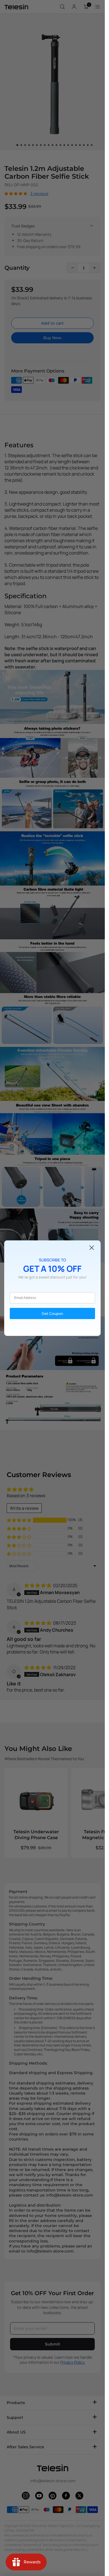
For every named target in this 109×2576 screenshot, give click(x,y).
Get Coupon (52, 1313)
